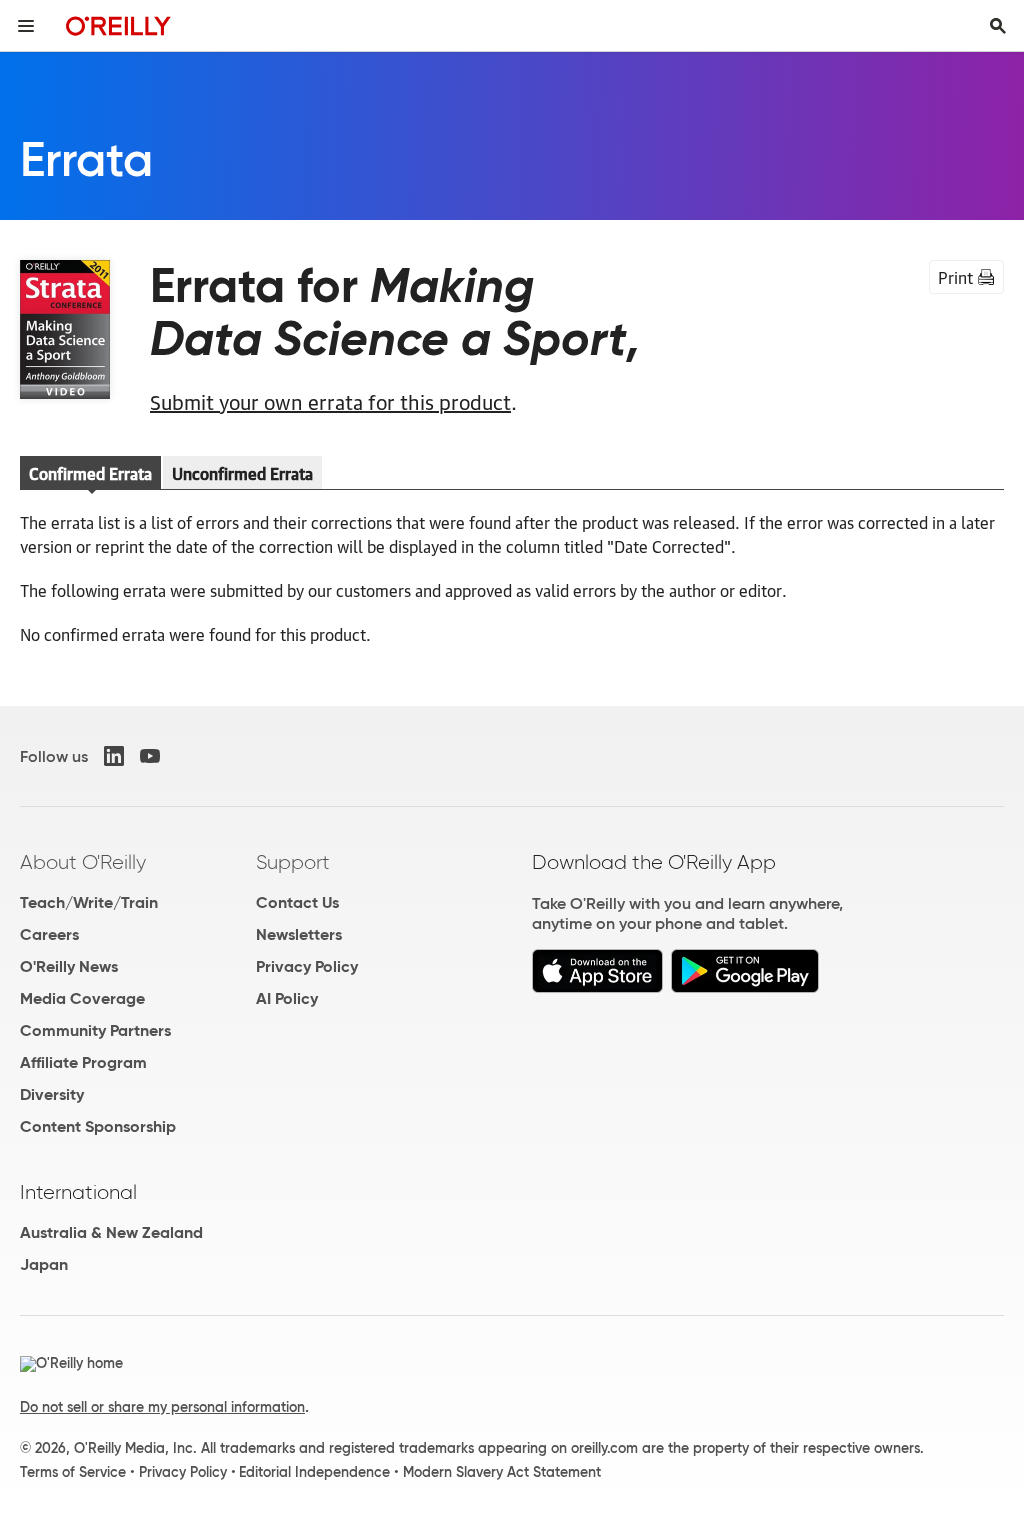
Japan (44, 1264)
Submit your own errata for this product (330, 401)
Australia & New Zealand (111, 1232)
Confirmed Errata (90, 473)
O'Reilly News (69, 966)
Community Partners (95, 1030)
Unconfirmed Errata (242, 473)
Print (955, 277)
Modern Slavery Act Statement (502, 1472)
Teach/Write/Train (89, 902)
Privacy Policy (307, 966)
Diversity (52, 1094)
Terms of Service (73, 1472)
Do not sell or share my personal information (162, 1407)
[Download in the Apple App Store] (597, 987)
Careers (49, 934)
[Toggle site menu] (26, 26)
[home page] (118, 25)
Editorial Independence (314, 1472)
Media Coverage (82, 998)
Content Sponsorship (98, 1126)
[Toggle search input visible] (998, 26)
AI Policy (287, 998)
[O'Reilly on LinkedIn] (114, 756)
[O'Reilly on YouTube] (150, 756)
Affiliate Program (83, 1062)
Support (293, 862)
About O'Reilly (83, 862)
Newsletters (299, 934)
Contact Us (297, 902)
